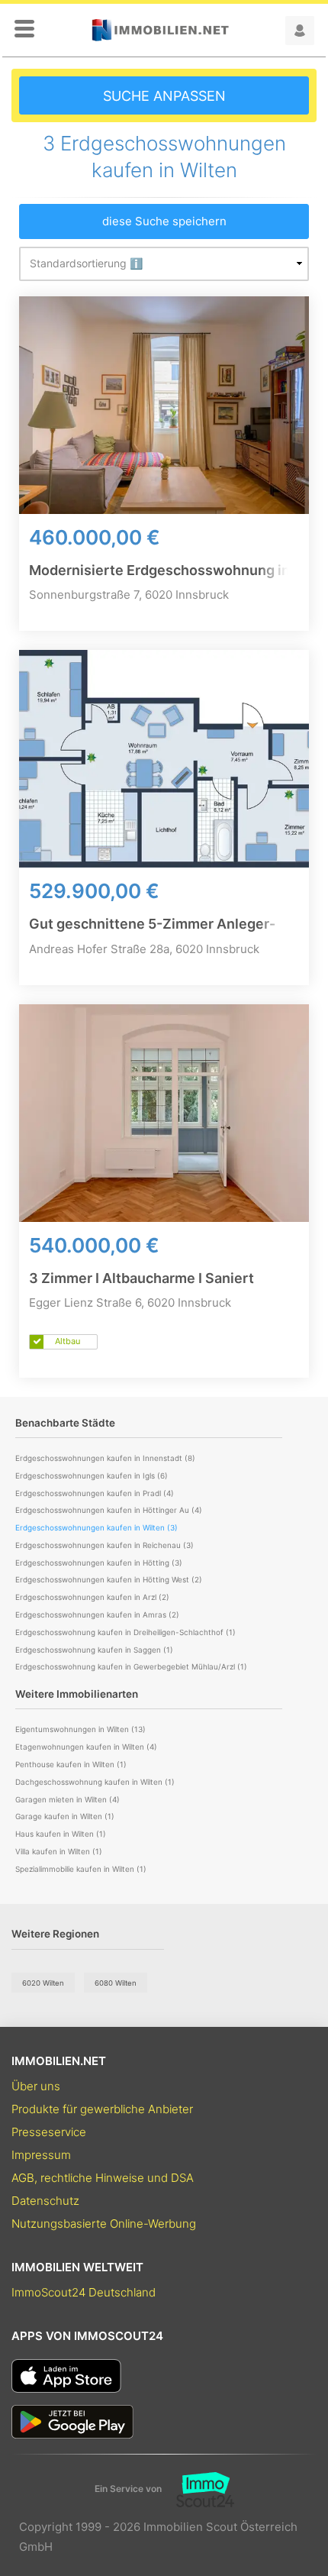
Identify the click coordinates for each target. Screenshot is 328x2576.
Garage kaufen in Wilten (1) (65, 1816)
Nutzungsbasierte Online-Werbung (104, 2224)
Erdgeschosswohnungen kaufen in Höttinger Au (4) (109, 1510)
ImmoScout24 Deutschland (84, 2292)
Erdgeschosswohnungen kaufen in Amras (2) (97, 1614)
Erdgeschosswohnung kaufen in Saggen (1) (94, 1650)
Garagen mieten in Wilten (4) (68, 1799)
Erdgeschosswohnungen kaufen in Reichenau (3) (105, 1545)
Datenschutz (45, 2201)
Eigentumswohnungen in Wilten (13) (80, 1729)
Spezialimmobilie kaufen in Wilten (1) (81, 1869)
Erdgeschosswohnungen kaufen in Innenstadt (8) (105, 1458)
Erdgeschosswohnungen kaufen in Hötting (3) (99, 1563)
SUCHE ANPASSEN (164, 96)
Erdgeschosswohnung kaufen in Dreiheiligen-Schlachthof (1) (125, 1632)
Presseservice (49, 2132)
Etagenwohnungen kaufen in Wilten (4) (86, 1747)
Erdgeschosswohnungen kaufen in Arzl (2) (92, 1597)
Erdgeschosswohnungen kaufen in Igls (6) (92, 1475)
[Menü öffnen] (24, 30)
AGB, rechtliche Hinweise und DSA (103, 2178)
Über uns (36, 2086)
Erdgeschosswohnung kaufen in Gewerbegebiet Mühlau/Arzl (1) (131, 1666)
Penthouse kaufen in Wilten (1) (71, 1764)
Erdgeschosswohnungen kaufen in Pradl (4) (95, 1493)
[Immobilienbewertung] (198, 2490)
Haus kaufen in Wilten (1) (61, 1834)
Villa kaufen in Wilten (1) (59, 1851)
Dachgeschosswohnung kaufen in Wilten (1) (95, 1782)
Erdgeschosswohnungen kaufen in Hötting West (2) (109, 1579)
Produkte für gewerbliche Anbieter (102, 2109)
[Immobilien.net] (160, 30)
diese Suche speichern (164, 221)
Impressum (41, 2155)
